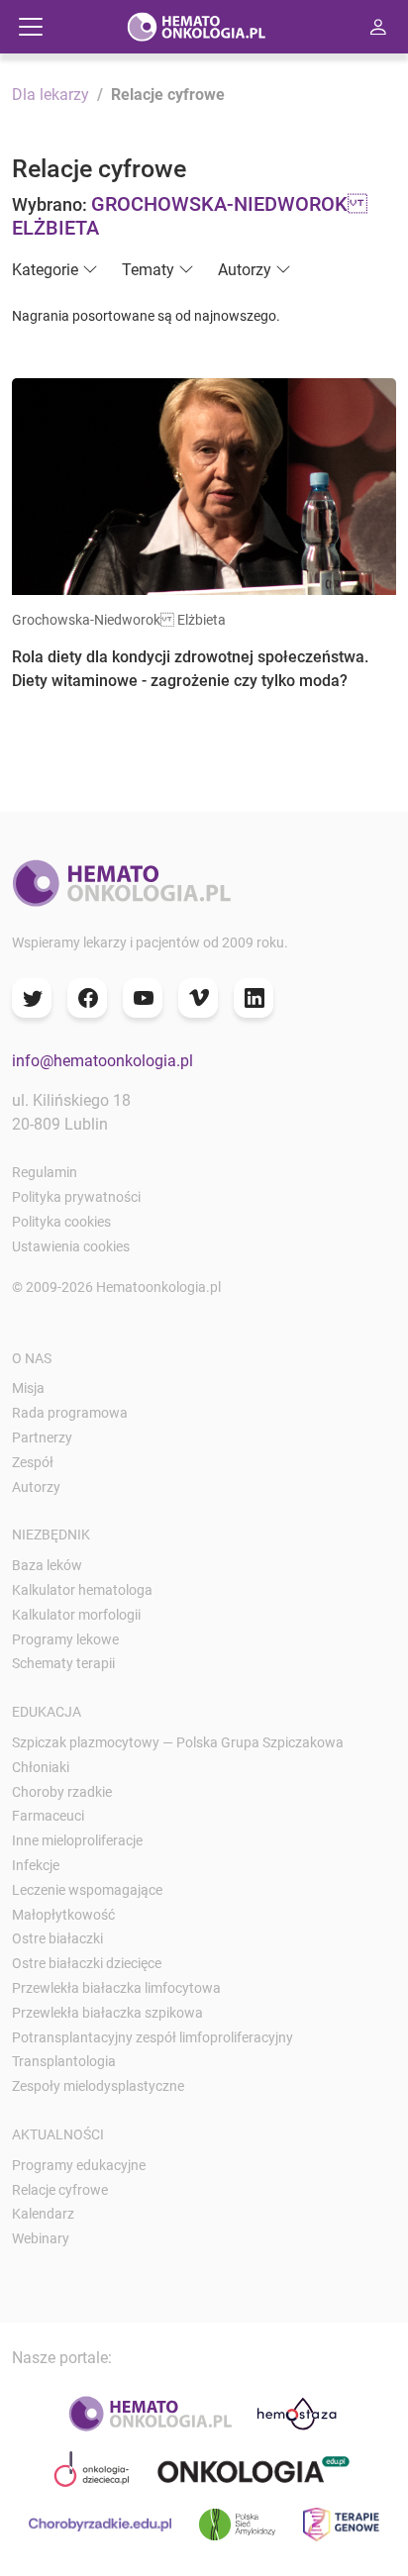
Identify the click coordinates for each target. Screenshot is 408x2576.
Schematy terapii (63, 1663)
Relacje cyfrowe (60, 2190)
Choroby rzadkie (62, 1792)
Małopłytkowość (63, 1915)
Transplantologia (64, 2061)
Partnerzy (42, 1437)
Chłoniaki (41, 1767)
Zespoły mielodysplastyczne (98, 2086)
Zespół (33, 1462)
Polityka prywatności (76, 1197)
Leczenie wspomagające (87, 1890)
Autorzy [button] (245, 270)
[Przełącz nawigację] (31, 27)
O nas (32, 1358)
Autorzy (36, 1487)
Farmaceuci (48, 1816)
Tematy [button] (148, 270)
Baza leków (47, 1565)
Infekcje (36, 1865)
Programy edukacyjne (79, 2165)
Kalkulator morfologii (76, 1615)
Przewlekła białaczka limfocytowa (116, 1988)
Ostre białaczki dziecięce (87, 1963)
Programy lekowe (65, 1639)
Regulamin (45, 1172)
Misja (28, 1388)
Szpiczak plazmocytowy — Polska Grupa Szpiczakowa (178, 1742)
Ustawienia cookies (71, 1246)
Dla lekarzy (51, 95)
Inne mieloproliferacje (77, 1840)
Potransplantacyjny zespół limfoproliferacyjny (153, 2037)
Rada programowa (70, 1413)
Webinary (41, 2238)
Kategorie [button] (45, 270)
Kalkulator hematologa (82, 1590)
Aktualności (58, 2134)
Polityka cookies (61, 1222)
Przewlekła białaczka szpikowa (107, 2013)
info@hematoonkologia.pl (102, 1061)
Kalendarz (43, 2214)
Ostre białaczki (57, 1938)
